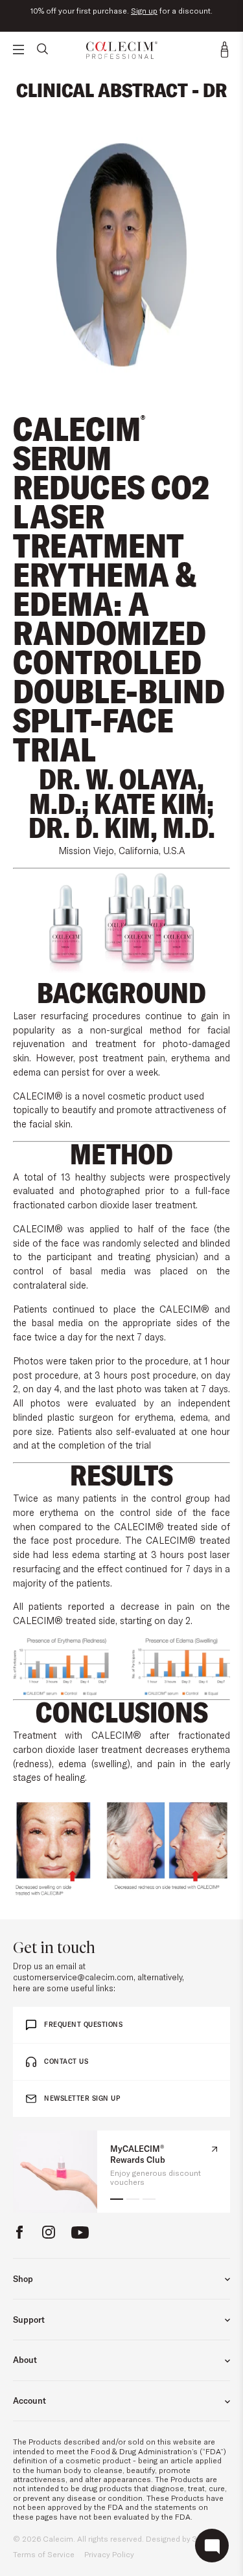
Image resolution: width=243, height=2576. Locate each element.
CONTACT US (66, 2062)
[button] (117, 2199)
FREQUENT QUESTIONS (83, 2025)
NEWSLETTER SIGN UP (82, 2098)
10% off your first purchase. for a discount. (121, 11)
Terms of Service (44, 2554)
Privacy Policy (109, 2554)
